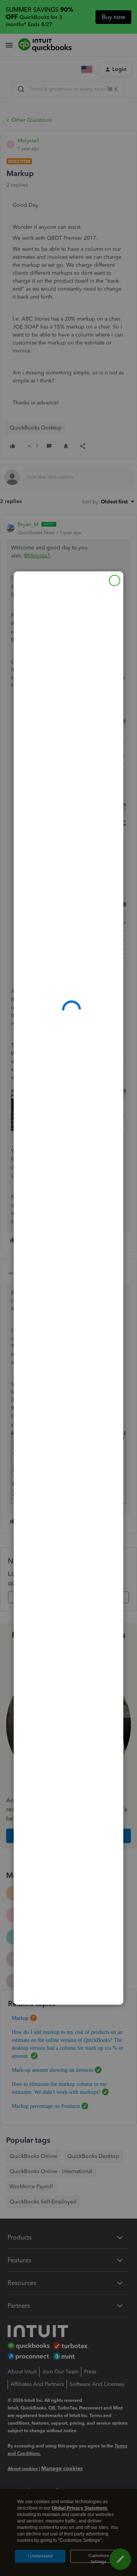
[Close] (115, 580)
